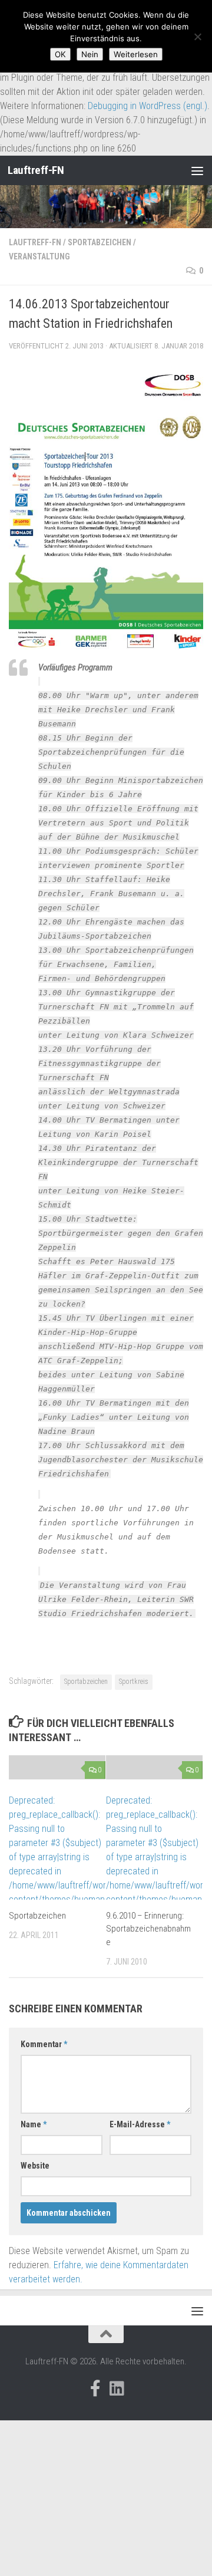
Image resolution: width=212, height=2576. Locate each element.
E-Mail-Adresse (140, 2124)
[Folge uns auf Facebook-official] (95, 2389)
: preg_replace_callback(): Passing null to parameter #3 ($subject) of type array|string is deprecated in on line (57, 1857)
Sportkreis (134, 1682)
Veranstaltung (39, 256)
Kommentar (44, 2044)
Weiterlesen (136, 54)
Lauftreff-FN (36, 170)
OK (60, 54)
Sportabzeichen (100, 242)
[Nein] (197, 37)
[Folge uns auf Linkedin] (117, 2389)
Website (35, 2166)
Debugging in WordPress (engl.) (148, 106)
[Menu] (197, 170)
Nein (90, 54)
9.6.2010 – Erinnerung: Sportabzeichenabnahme (148, 1929)
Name (34, 2124)
